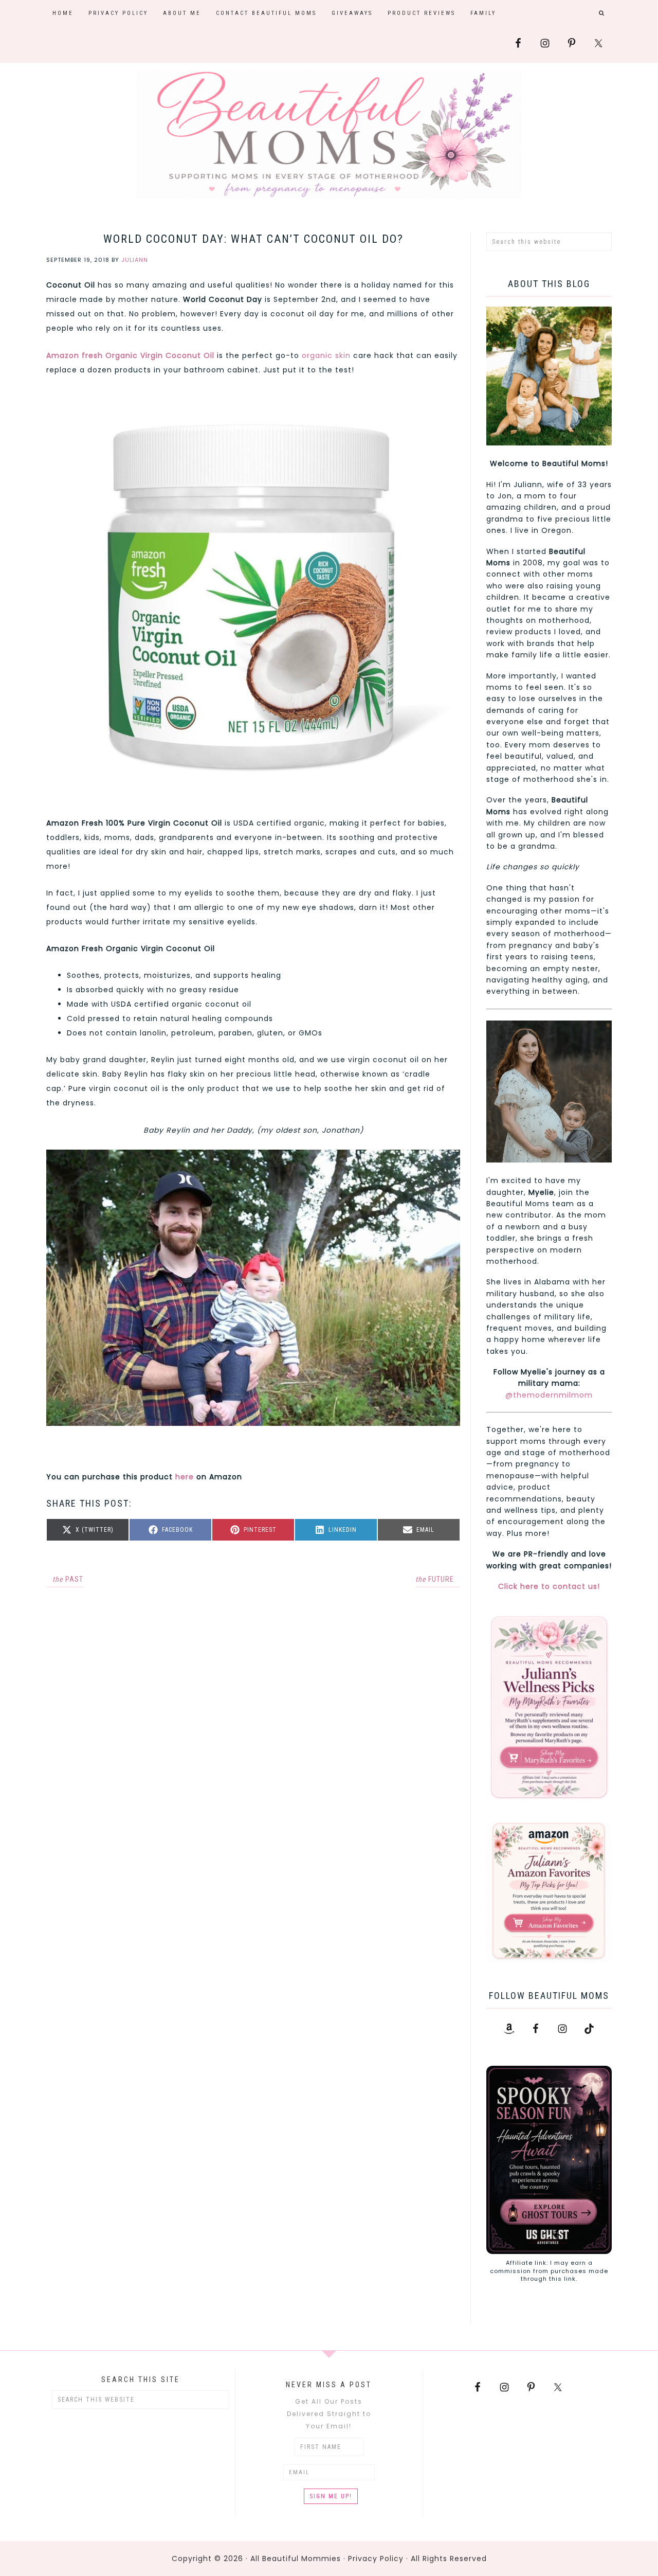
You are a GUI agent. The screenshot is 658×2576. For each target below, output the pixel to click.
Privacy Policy (376, 2559)
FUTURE (435, 1579)
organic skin (326, 355)
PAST (68, 1579)
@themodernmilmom (549, 1395)
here (183, 1477)
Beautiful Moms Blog (329, 135)
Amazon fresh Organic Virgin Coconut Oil (130, 355)
